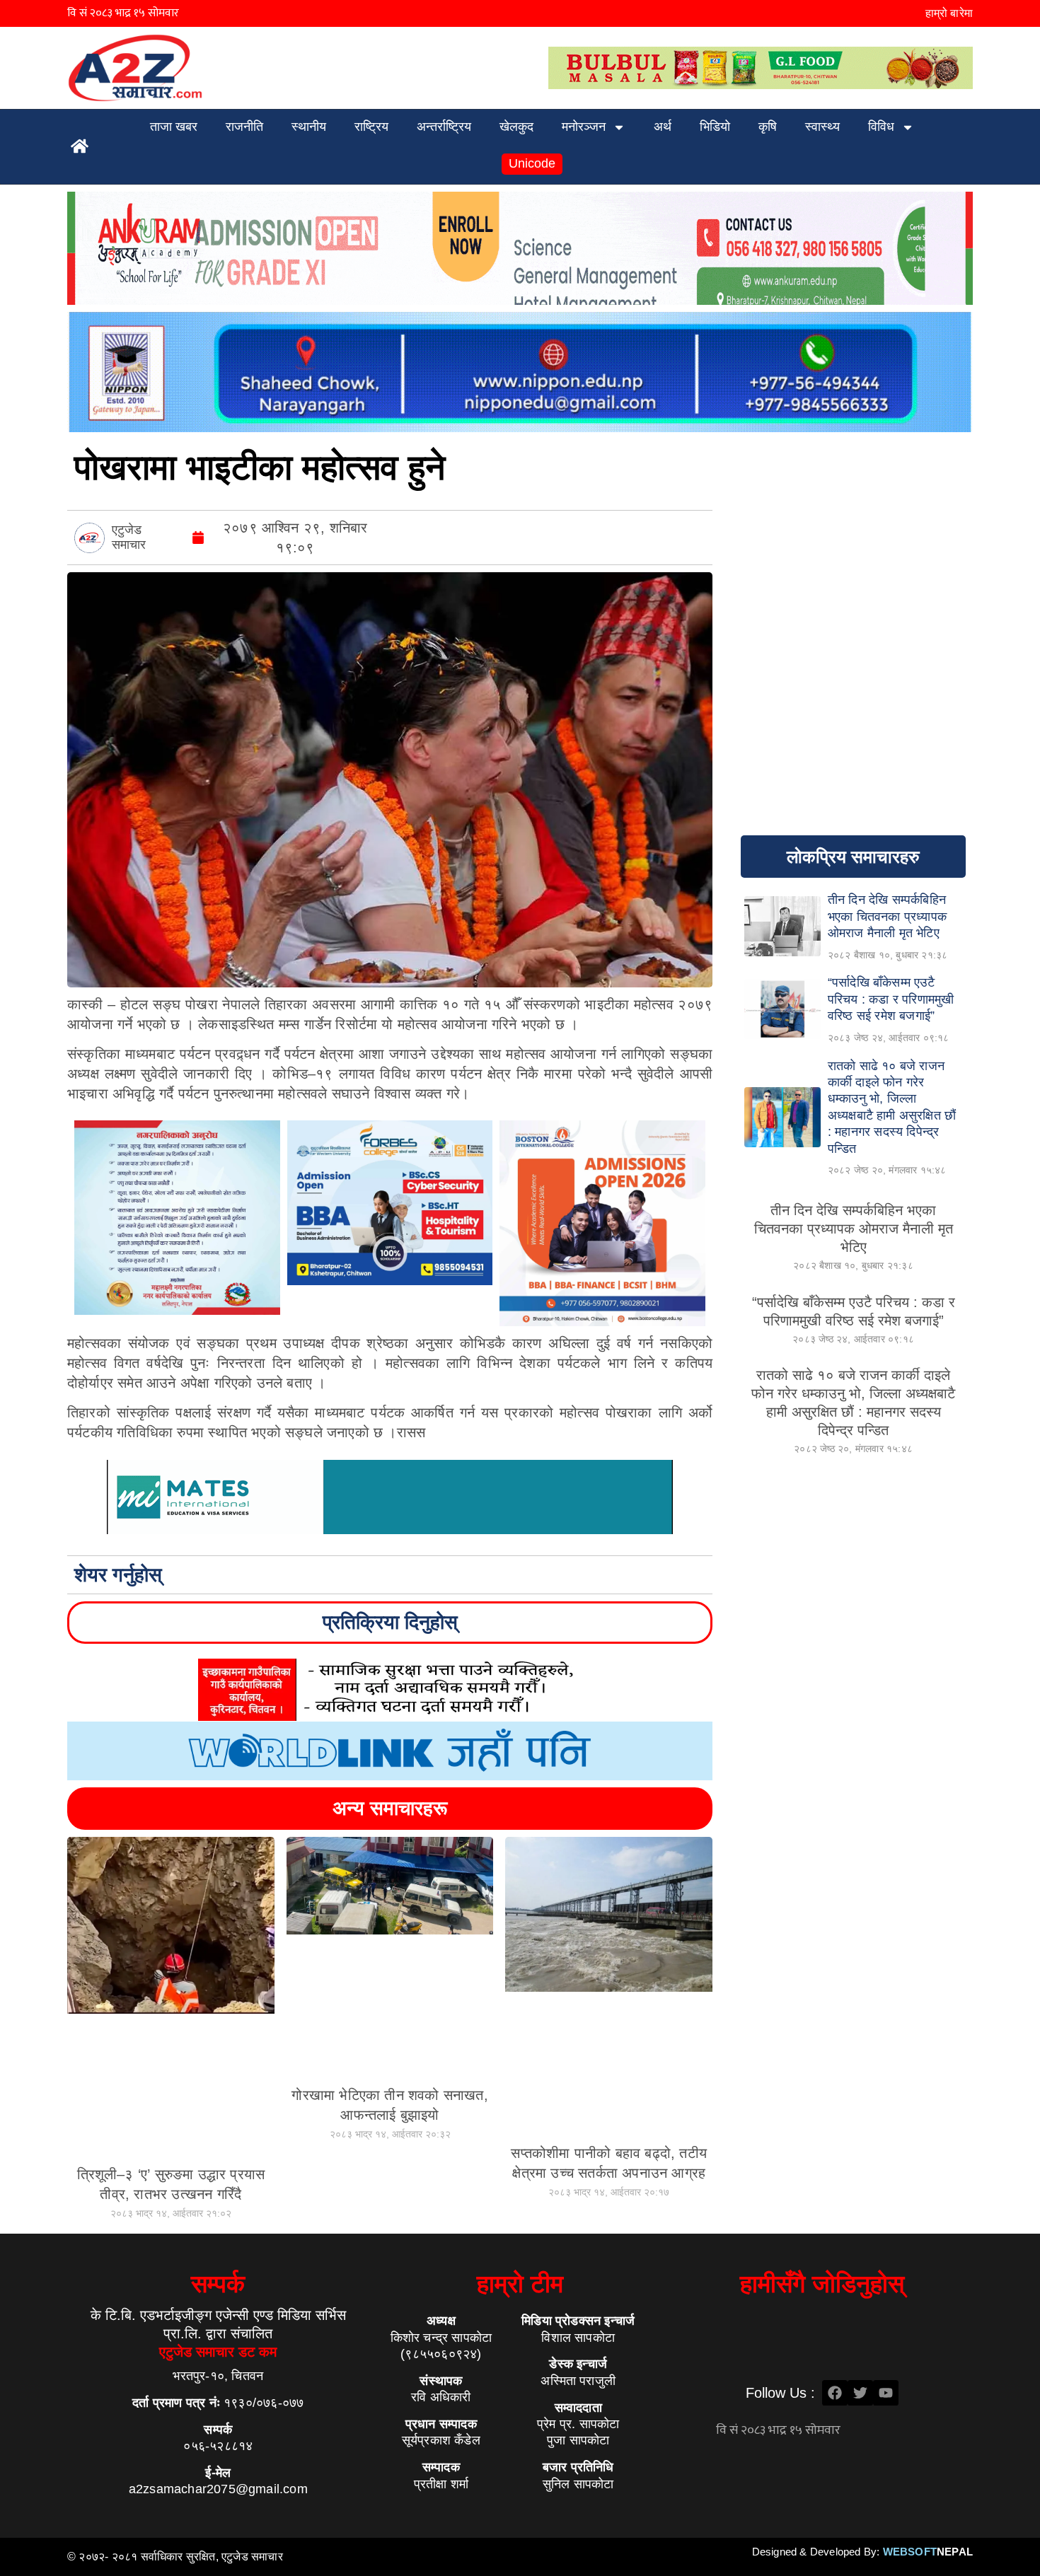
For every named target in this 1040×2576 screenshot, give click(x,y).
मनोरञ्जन (584, 127)
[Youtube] (886, 2393)
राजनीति (244, 127)
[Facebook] (835, 2393)
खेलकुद (516, 127)
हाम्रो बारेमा (949, 13)
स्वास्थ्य (822, 127)
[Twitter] (860, 2393)
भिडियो (715, 127)
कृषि (768, 127)
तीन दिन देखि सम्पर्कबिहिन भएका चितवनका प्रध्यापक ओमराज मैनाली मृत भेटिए (854, 1229)
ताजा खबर (174, 127)
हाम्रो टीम (520, 2284)
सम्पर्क (218, 2284)
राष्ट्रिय (371, 127)
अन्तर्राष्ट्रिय (444, 127)
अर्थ (663, 127)
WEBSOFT (928, 2552)
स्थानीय (309, 127)
